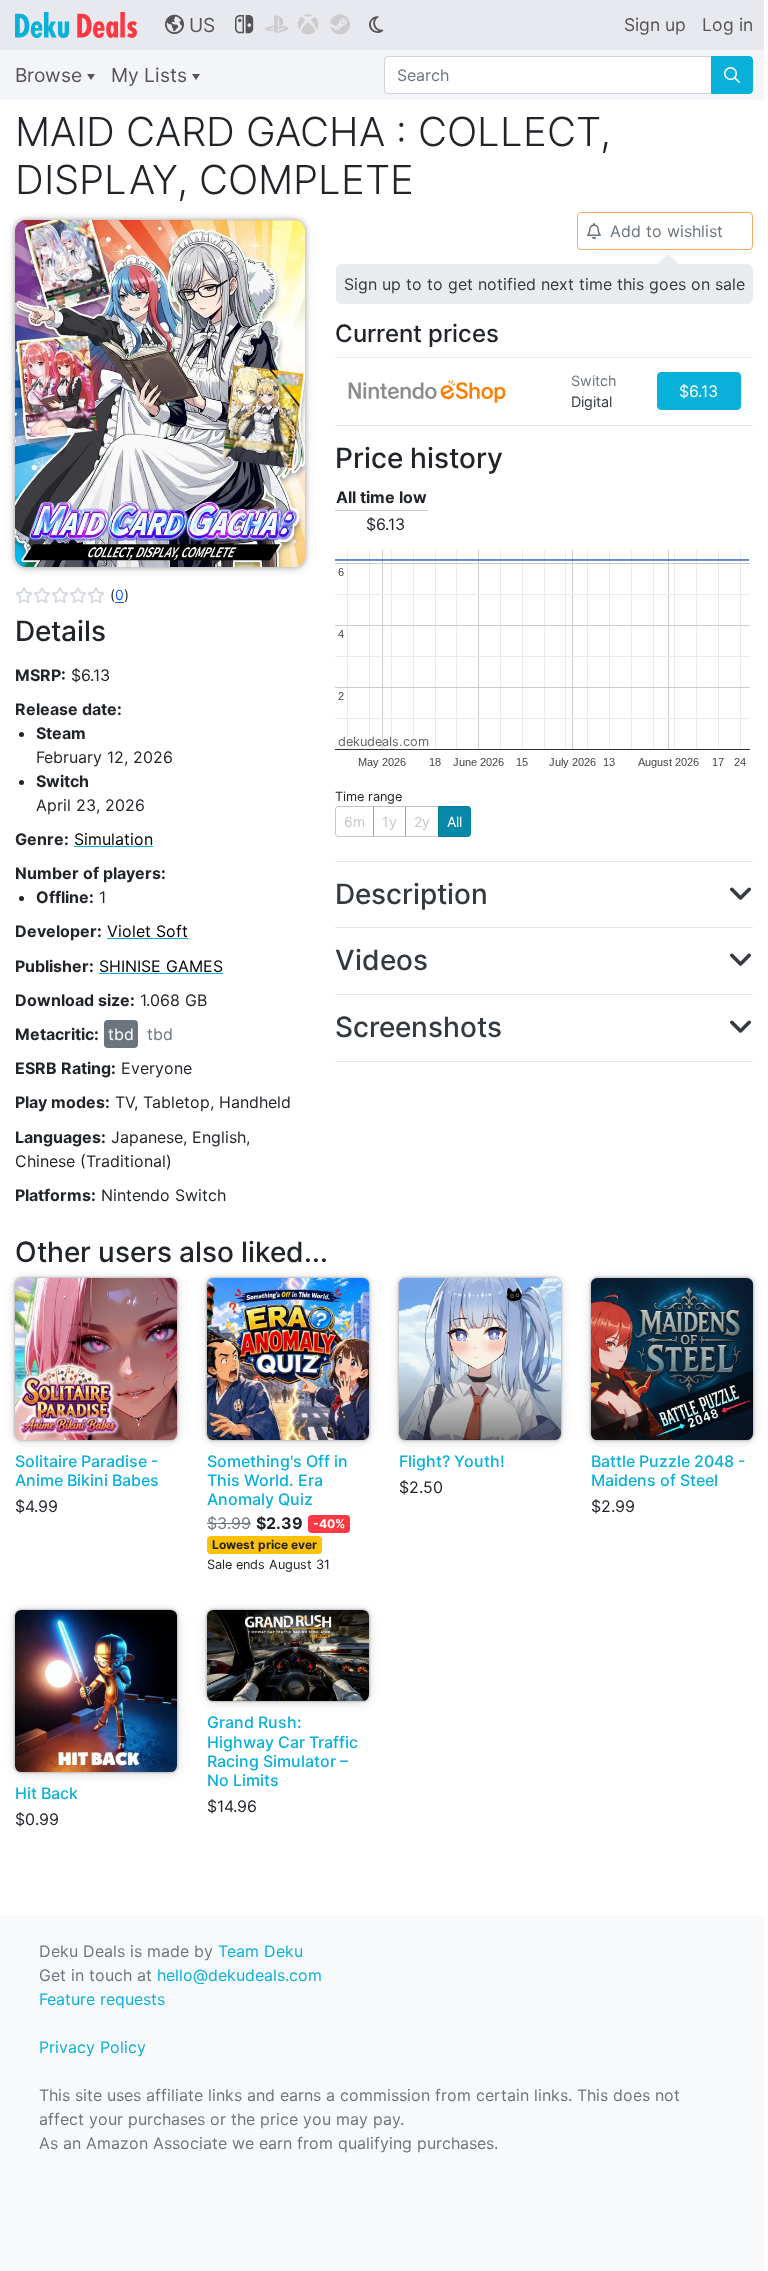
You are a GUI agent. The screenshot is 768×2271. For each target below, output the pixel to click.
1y (389, 821)
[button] (72, 595)
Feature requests (102, 1999)
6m (354, 821)
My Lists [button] (151, 75)
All (454, 821)
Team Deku (260, 1951)
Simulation (113, 839)
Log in (727, 24)
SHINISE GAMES (161, 966)
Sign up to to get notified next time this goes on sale (544, 284)
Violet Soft (147, 931)
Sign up (655, 24)
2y (422, 821)
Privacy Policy (92, 2047)
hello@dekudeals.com (239, 1975)
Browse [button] (51, 75)
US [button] (190, 25)
